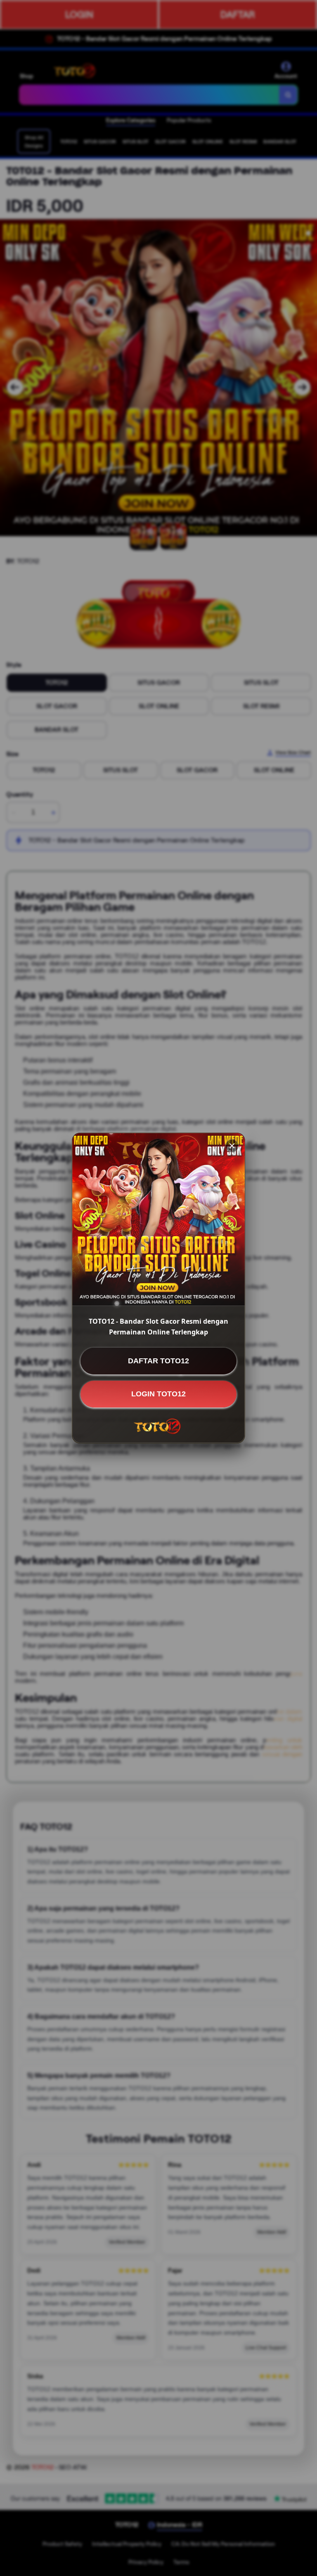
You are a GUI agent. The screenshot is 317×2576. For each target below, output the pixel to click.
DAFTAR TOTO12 (158, 1361)
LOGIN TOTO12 (158, 1394)
